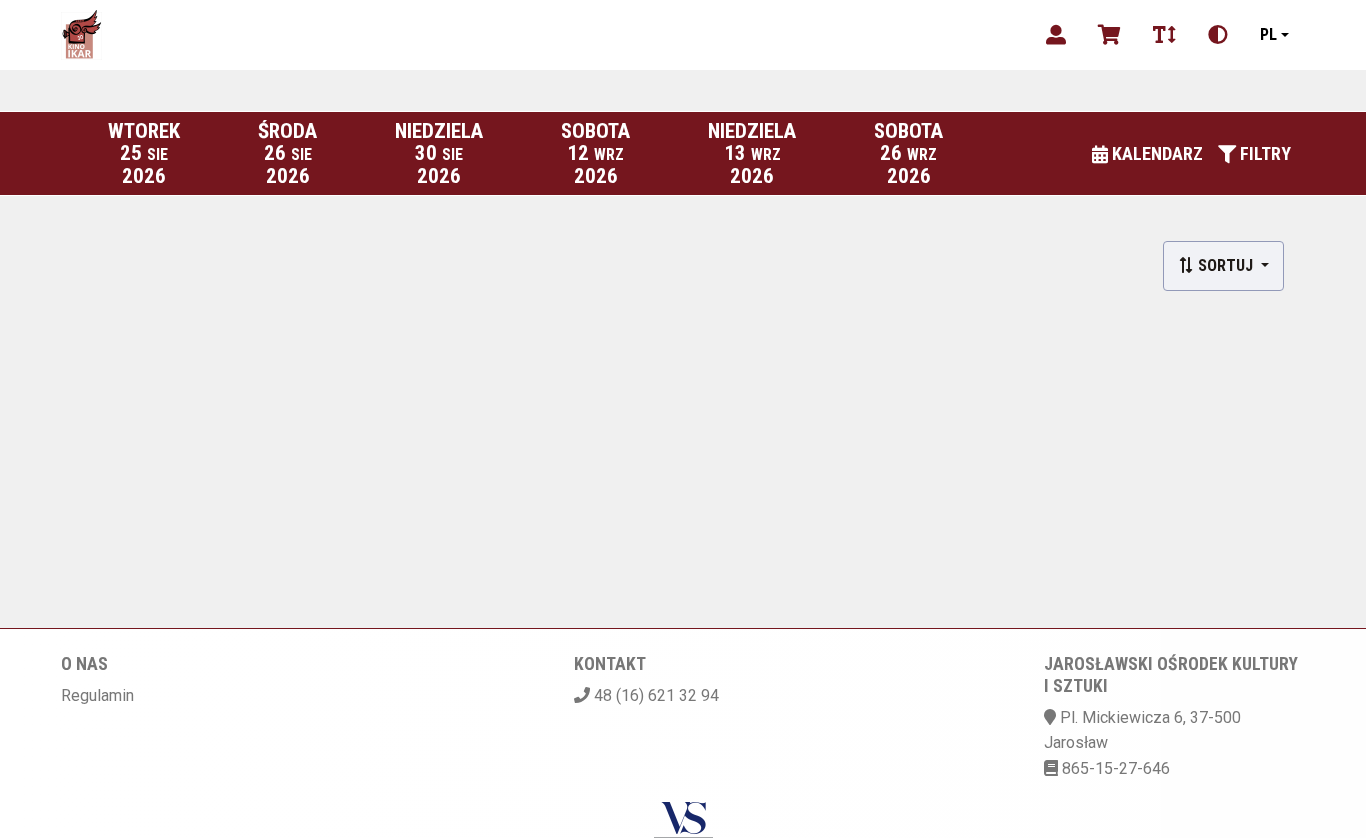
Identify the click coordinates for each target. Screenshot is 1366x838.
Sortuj (1225, 265)
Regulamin (97, 695)
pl (1268, 34)
